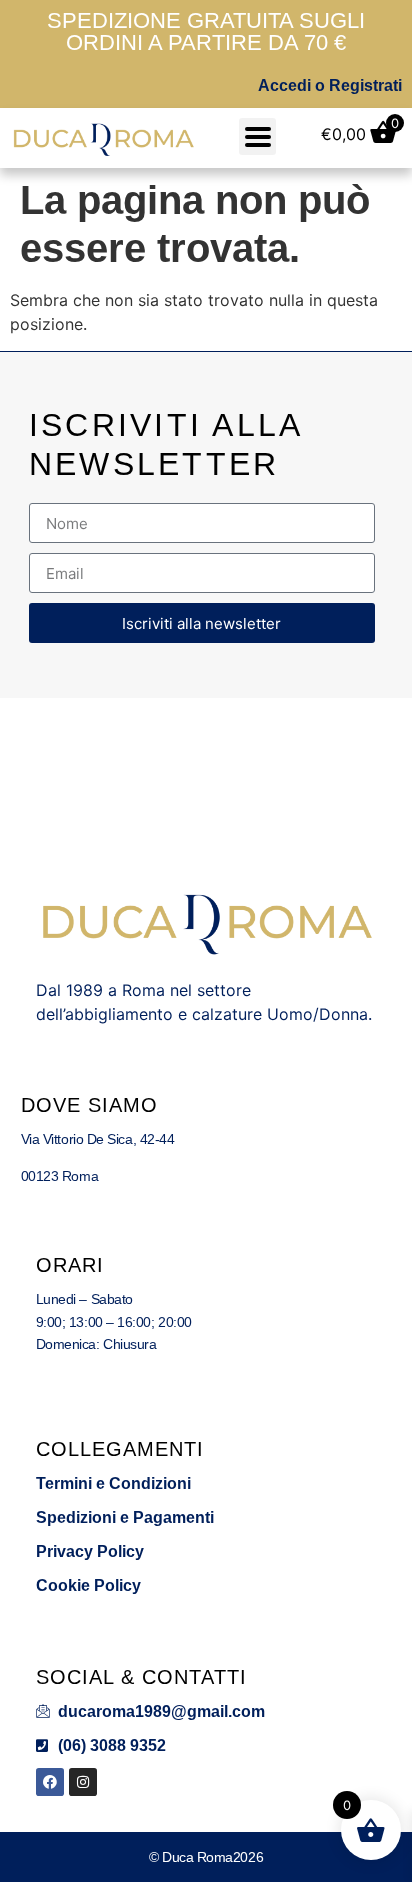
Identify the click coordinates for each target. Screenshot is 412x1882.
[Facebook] (50, 1782)
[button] (257, 136)
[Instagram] (83, 1782)
